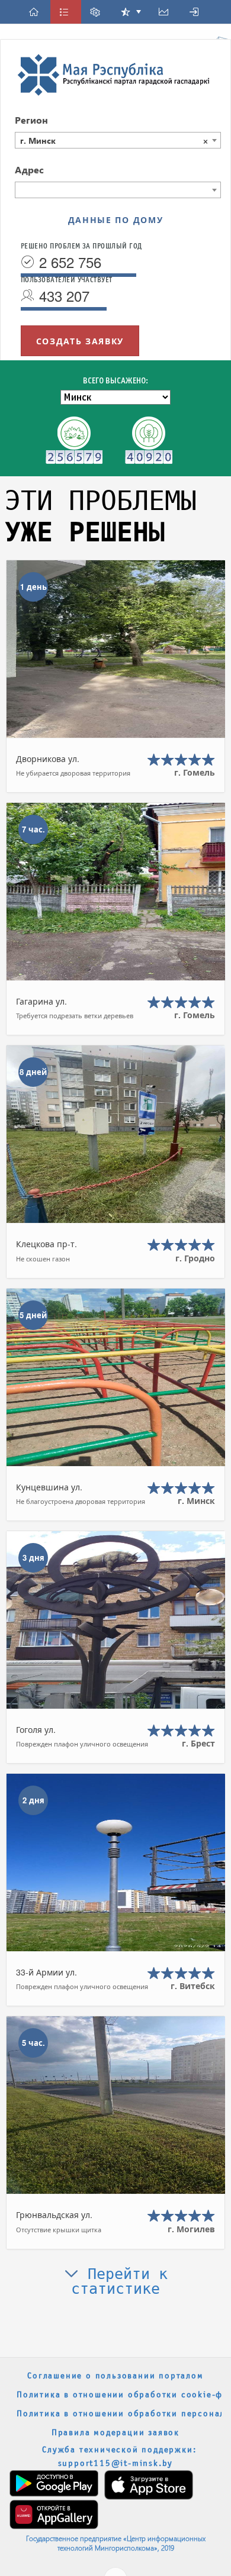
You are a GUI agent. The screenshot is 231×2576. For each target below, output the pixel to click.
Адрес (29, 170)
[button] (36, 12)
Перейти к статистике (119, 2281)
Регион (31, 120)
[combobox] (118, 140)
